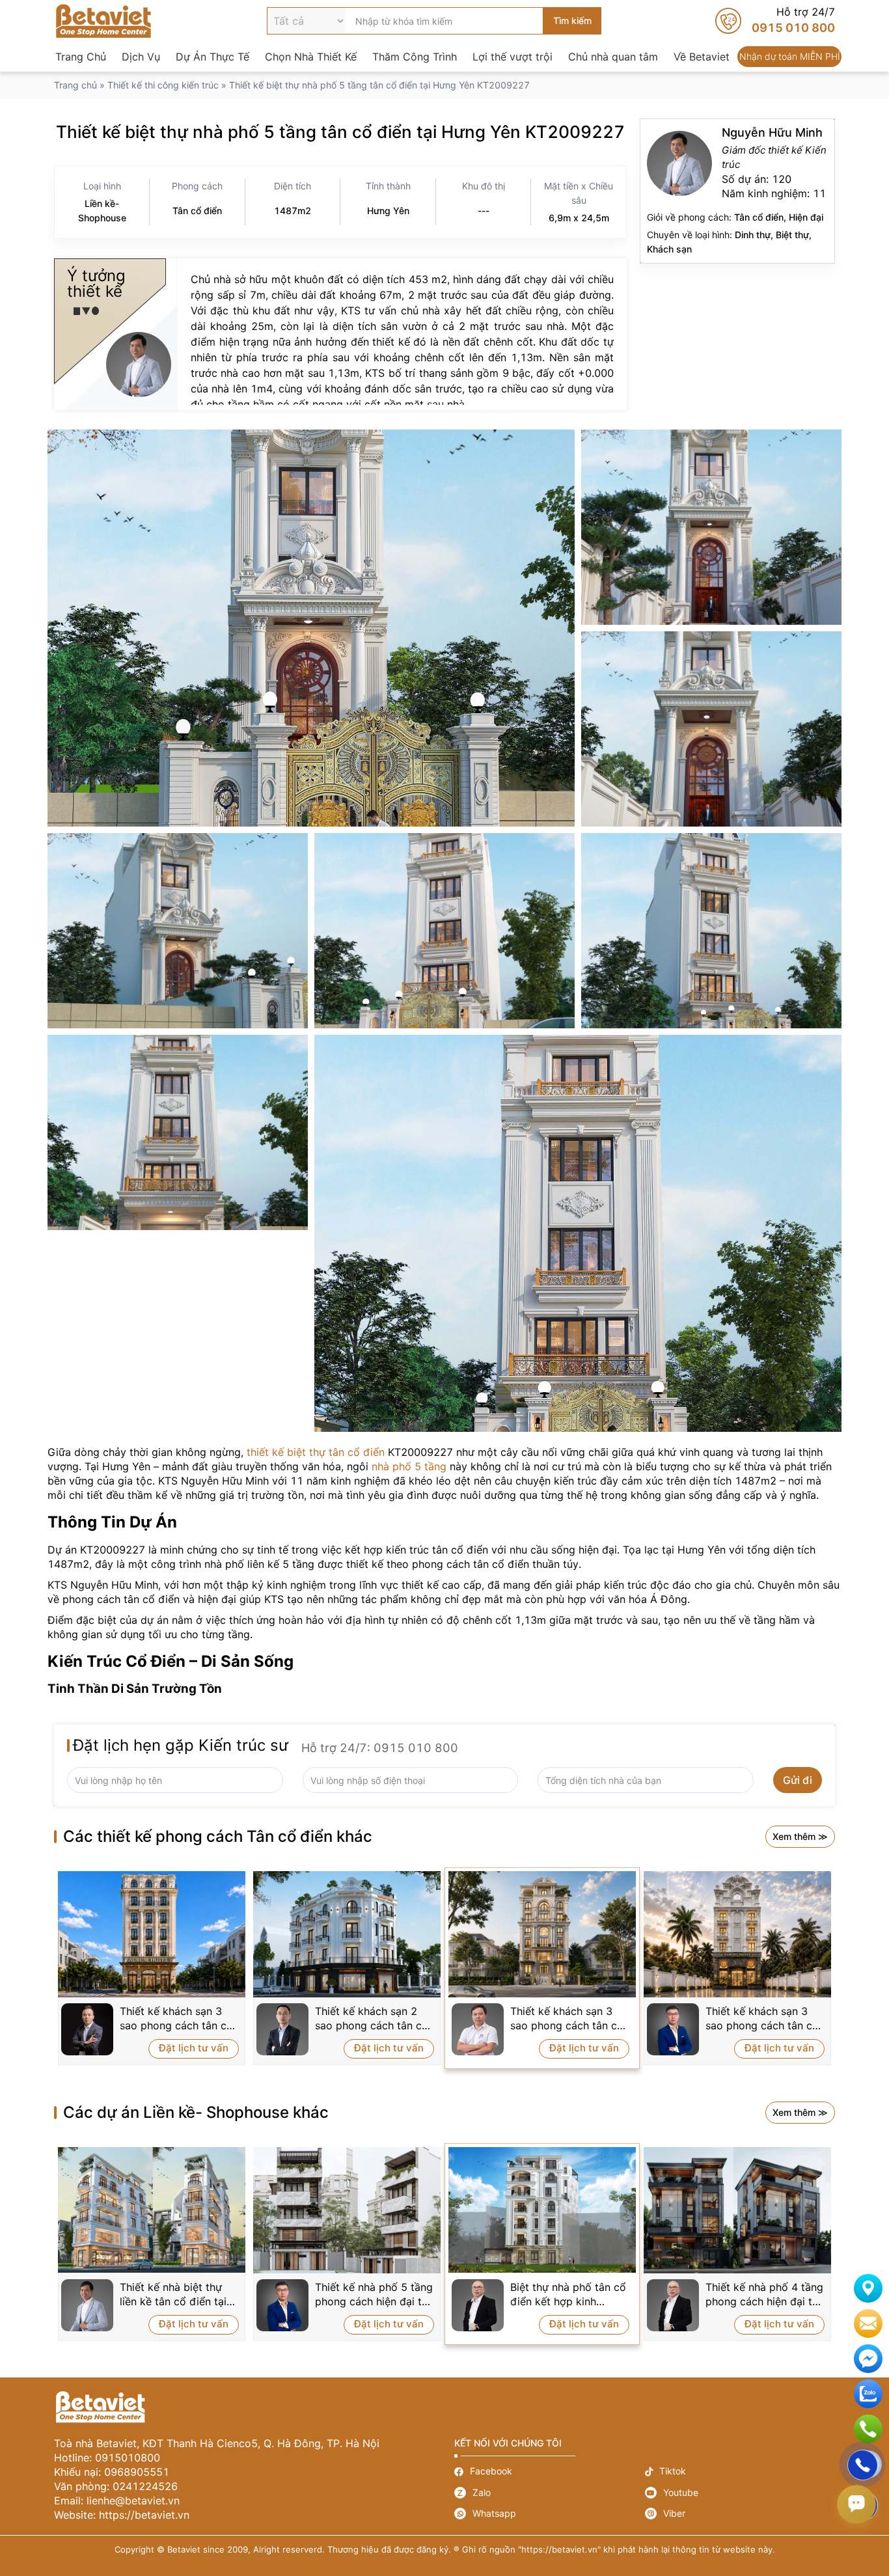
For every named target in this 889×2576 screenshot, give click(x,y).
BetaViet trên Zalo (868, 2394)
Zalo (550, 2493)
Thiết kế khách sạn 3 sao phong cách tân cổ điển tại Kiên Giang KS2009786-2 (762, 2019)
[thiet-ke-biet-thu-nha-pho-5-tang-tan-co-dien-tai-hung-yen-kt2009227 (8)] (578, 1233)
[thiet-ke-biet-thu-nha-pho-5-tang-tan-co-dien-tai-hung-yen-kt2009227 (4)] (178, 931)
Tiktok (740, 2472)
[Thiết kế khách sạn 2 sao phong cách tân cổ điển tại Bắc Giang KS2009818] (347, 1934)
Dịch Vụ (141, 57)
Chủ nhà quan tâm (613, 57)
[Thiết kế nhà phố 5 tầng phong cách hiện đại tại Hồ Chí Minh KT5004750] (347, 2210)
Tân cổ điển (197, 211)
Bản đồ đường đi (868, 2288)
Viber (740, 2514)
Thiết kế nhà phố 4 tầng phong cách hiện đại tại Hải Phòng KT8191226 (764, 2295)
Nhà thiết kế (737, 191)
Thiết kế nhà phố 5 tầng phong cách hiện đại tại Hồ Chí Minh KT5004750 (374, 2295)
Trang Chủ (81, 57)
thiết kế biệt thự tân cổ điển (316, 1452)
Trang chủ (75, 85)
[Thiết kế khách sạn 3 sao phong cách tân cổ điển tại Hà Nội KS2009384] (542, 1934)
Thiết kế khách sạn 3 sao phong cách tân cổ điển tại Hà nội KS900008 (176, 2019)
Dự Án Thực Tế (212, 57)
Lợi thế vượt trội (513, 57)
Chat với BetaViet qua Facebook (868, 2359)
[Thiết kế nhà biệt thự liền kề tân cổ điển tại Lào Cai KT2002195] (152, 2210)
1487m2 (293, 211)
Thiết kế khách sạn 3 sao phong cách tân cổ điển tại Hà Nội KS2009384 (567, 2019)
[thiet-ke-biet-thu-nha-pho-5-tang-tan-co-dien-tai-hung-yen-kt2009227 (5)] (444, 931)
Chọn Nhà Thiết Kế (311, 57)
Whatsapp (550, 2514)
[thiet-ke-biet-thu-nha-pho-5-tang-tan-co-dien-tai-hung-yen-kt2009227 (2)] (711, 527)
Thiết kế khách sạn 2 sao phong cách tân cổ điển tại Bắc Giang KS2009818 (372, 2019)
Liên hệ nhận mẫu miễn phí (868, 2323)
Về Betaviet (702, 57)
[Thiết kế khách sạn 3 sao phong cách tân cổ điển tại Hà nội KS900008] (152, 1934)
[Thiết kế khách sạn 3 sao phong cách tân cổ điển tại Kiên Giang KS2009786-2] (737, 1934)
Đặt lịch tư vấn (194, 2048)
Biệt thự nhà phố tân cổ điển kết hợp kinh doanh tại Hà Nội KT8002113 (568, 2295)
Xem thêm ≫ (800, 1836)
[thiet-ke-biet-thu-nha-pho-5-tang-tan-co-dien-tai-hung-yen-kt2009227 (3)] (711, 729)
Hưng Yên (388, 211)
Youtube (740, 2493)
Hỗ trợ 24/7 (775, 21)
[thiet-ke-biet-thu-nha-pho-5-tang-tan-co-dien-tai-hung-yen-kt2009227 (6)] (711, 931)
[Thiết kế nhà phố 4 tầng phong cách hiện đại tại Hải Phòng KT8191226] (737, 2210)
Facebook (550, 2472)
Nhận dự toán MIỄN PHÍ (789, 57)
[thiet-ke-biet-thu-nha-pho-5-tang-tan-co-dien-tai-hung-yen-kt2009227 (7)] (178, 1132)
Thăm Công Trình (415, 57)
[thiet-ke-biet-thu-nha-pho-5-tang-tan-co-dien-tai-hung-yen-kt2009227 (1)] (311, 628)
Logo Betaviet (103, 21)
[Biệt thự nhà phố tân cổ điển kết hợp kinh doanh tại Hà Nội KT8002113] (542, 2210)
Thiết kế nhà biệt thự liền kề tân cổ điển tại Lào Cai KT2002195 (173, 2295)
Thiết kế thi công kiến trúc (163, 85)
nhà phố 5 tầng (409, 1466)
